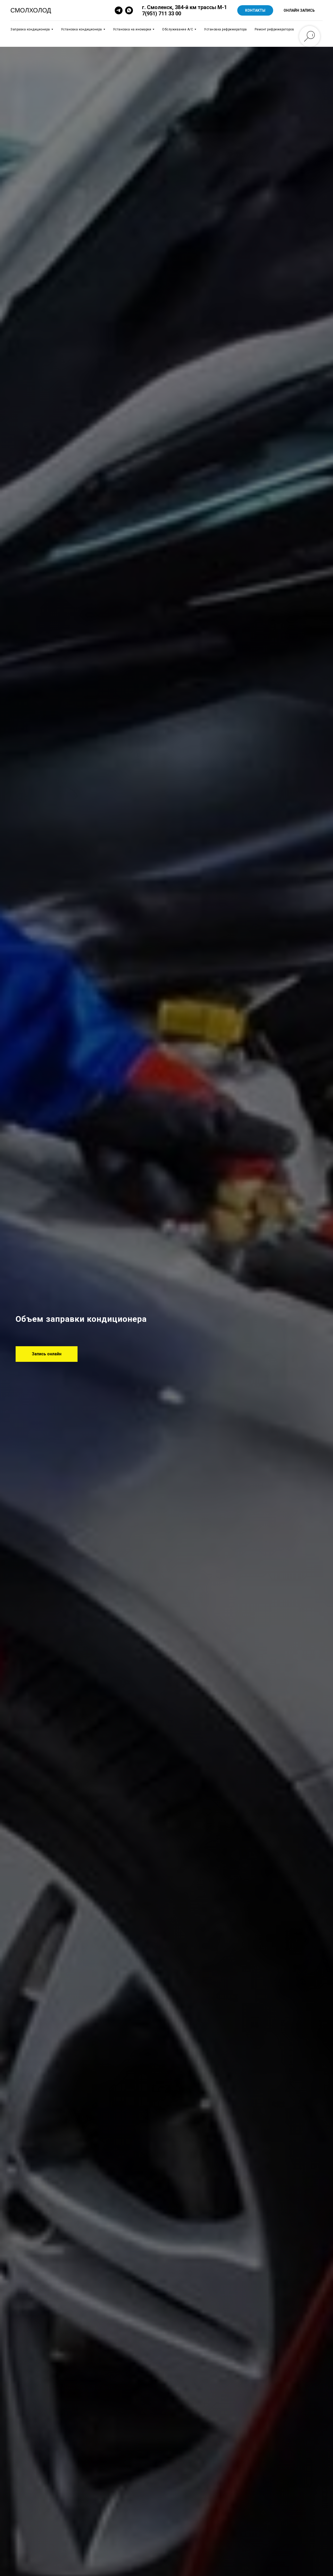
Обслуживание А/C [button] (178, 29)
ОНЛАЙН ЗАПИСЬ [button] (299, 10)
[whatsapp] (129, 10)
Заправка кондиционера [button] (30, 29)
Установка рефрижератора (225, 29)
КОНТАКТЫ (255, 10)
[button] (47, 1354)
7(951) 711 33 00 (162, 14)
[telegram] (119, 10)
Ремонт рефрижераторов (274, 29)
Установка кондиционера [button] (81, 29)
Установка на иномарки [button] (132, 29)
